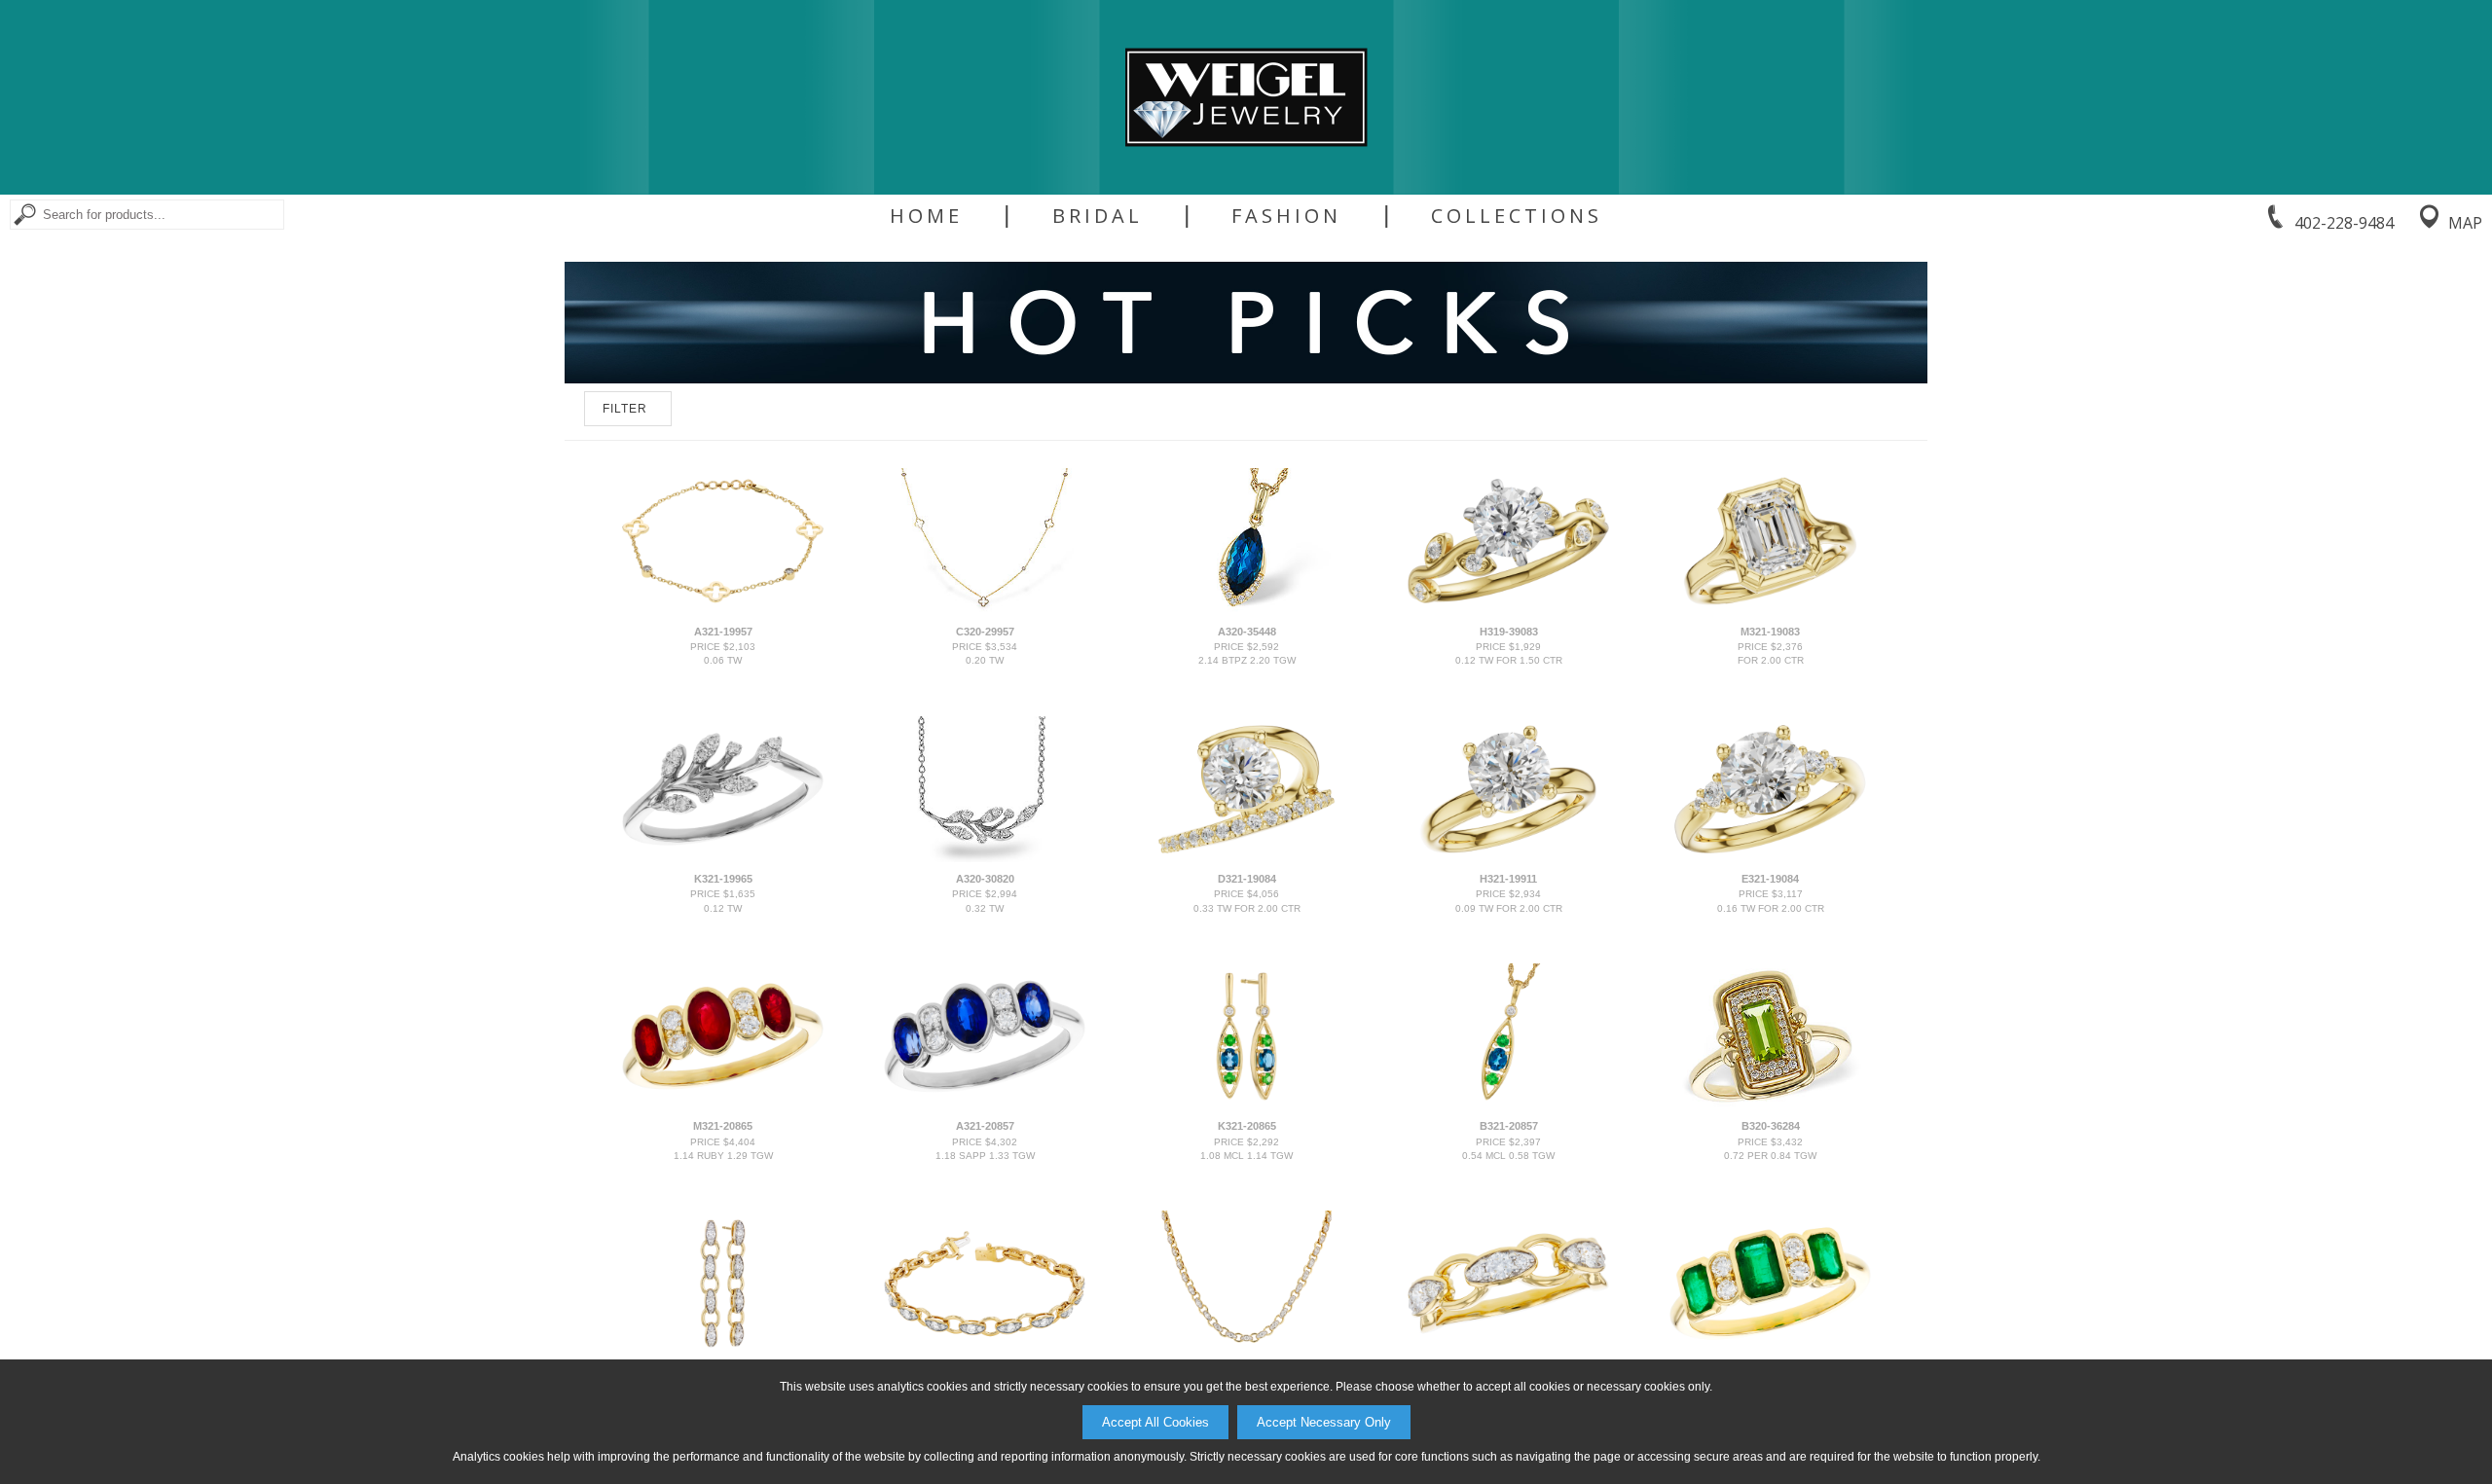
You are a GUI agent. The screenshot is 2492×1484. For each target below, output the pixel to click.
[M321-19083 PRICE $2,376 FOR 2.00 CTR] (1770, 610)
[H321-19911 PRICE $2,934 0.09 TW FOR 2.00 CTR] (1508, 858)
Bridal (1098, 216)
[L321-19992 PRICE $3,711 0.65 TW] (722, 1353)
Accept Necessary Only (1324, 1422)
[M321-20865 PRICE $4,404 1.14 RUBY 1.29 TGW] (722, 1105)
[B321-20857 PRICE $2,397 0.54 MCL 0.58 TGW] (1508, 1105)
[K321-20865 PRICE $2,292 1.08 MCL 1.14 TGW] (1246, 1105)
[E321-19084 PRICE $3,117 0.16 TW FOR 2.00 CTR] (1770, 858)
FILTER (625, 409)
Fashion (1286, 216)
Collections (1517, 216)
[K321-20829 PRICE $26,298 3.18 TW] (1246, 1353)
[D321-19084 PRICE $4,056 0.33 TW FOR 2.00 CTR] (1246, 858)
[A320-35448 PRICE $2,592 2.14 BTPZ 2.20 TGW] (1246, 610)
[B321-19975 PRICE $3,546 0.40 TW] (1508, 1353)
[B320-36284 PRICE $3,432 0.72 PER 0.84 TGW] (1770, 1105)
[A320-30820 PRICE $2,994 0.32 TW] (984, 858)
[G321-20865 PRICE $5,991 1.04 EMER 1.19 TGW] (1770, 1353)
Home (926, 216)
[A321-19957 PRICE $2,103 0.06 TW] (722, 610)
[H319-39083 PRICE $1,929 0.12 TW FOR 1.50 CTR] (1508, 610)
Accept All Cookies (1155, 1422)
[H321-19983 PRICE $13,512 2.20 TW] (984, 1353)
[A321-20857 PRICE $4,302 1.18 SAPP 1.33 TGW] (984, 1105)
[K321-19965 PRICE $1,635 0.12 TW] (722, 858)
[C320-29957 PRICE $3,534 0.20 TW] (984, 610)
